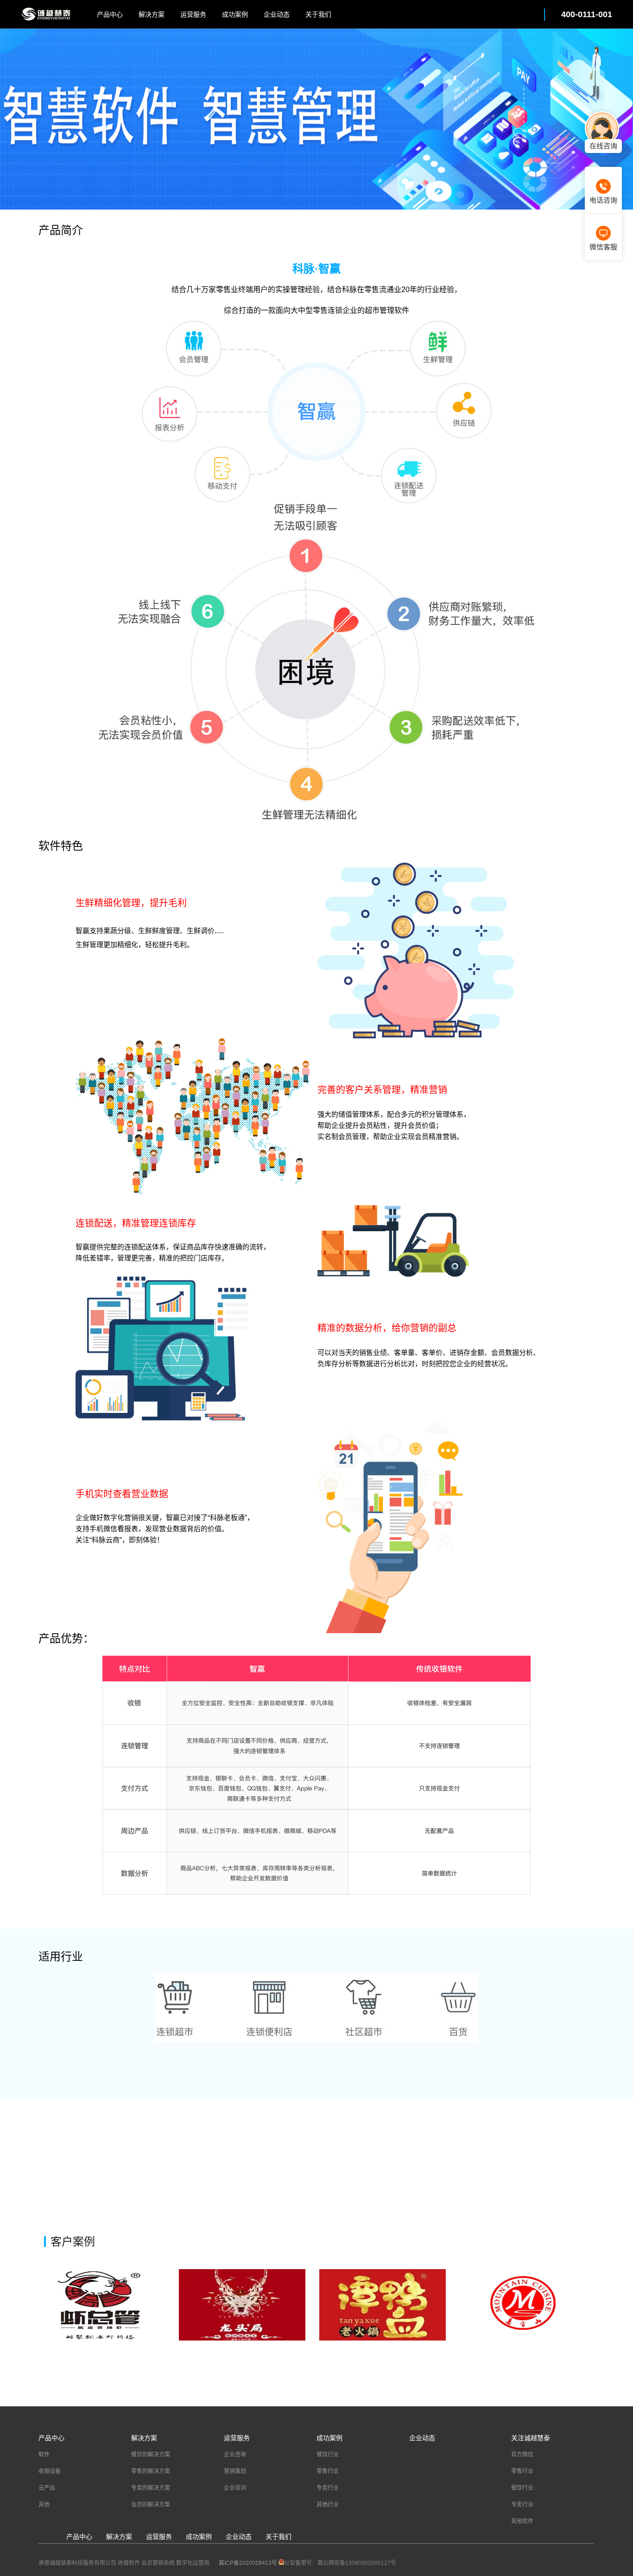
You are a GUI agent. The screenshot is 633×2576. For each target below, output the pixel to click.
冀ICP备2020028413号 (248, 2563)
